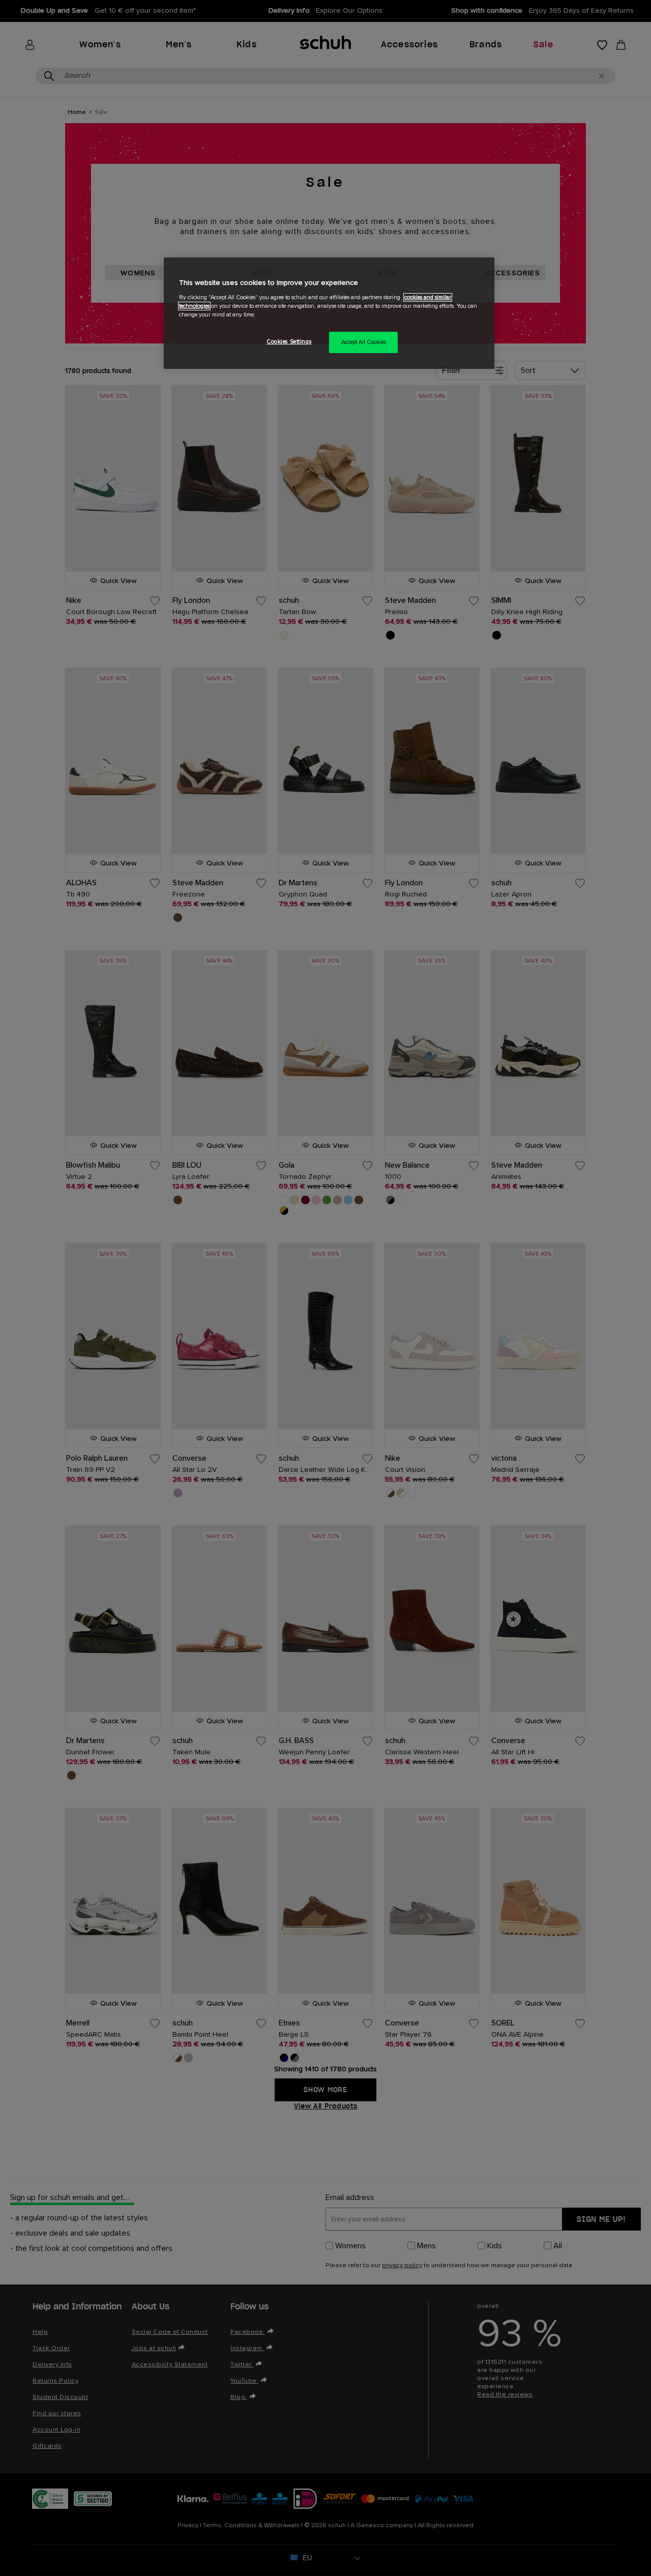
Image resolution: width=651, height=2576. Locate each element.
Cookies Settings (289, 342)
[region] (329, 313)
